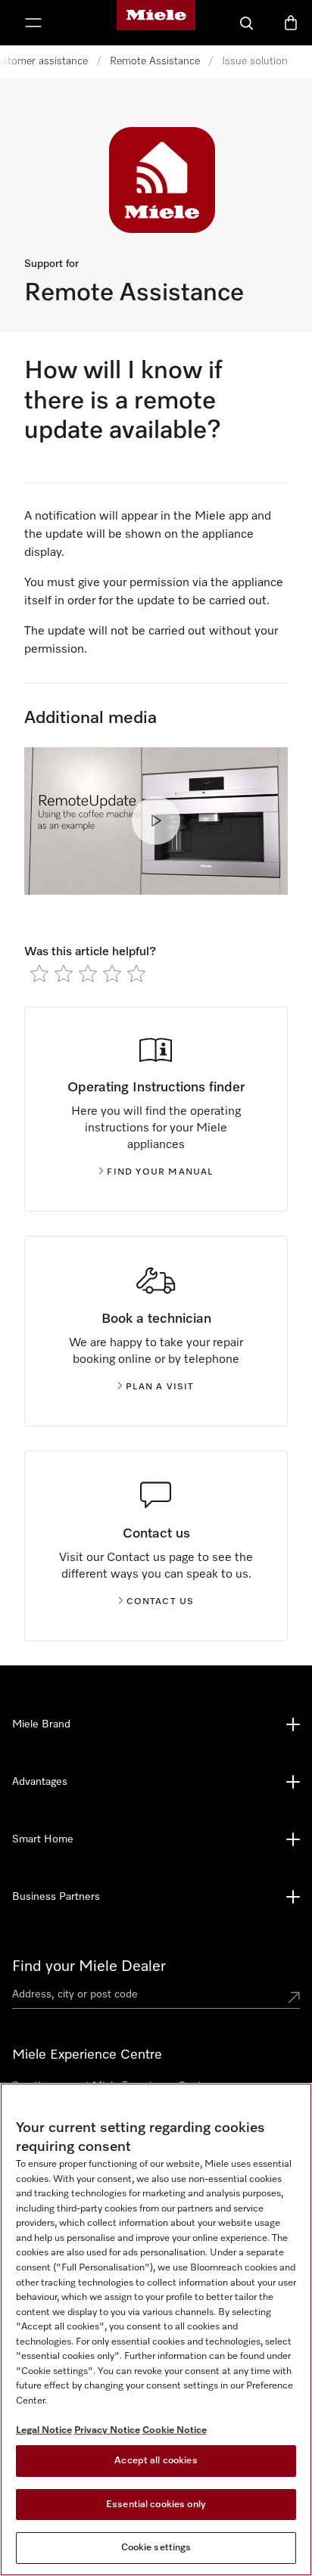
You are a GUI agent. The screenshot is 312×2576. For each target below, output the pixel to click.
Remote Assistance (155, 61)
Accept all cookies (156, 2461)
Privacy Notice (107, 2430)
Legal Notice (44, 2430)
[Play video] (156, 821)
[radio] (39, 973)
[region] (156, 2329)
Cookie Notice (175, 2430)
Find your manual (160, 1172)
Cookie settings (156, 2548)
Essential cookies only (156, 2505)
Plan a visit (160, 1387)
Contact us (161, 1602)
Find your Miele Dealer (89, 1966)
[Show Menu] (33, 23)
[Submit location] (294, 1997)
